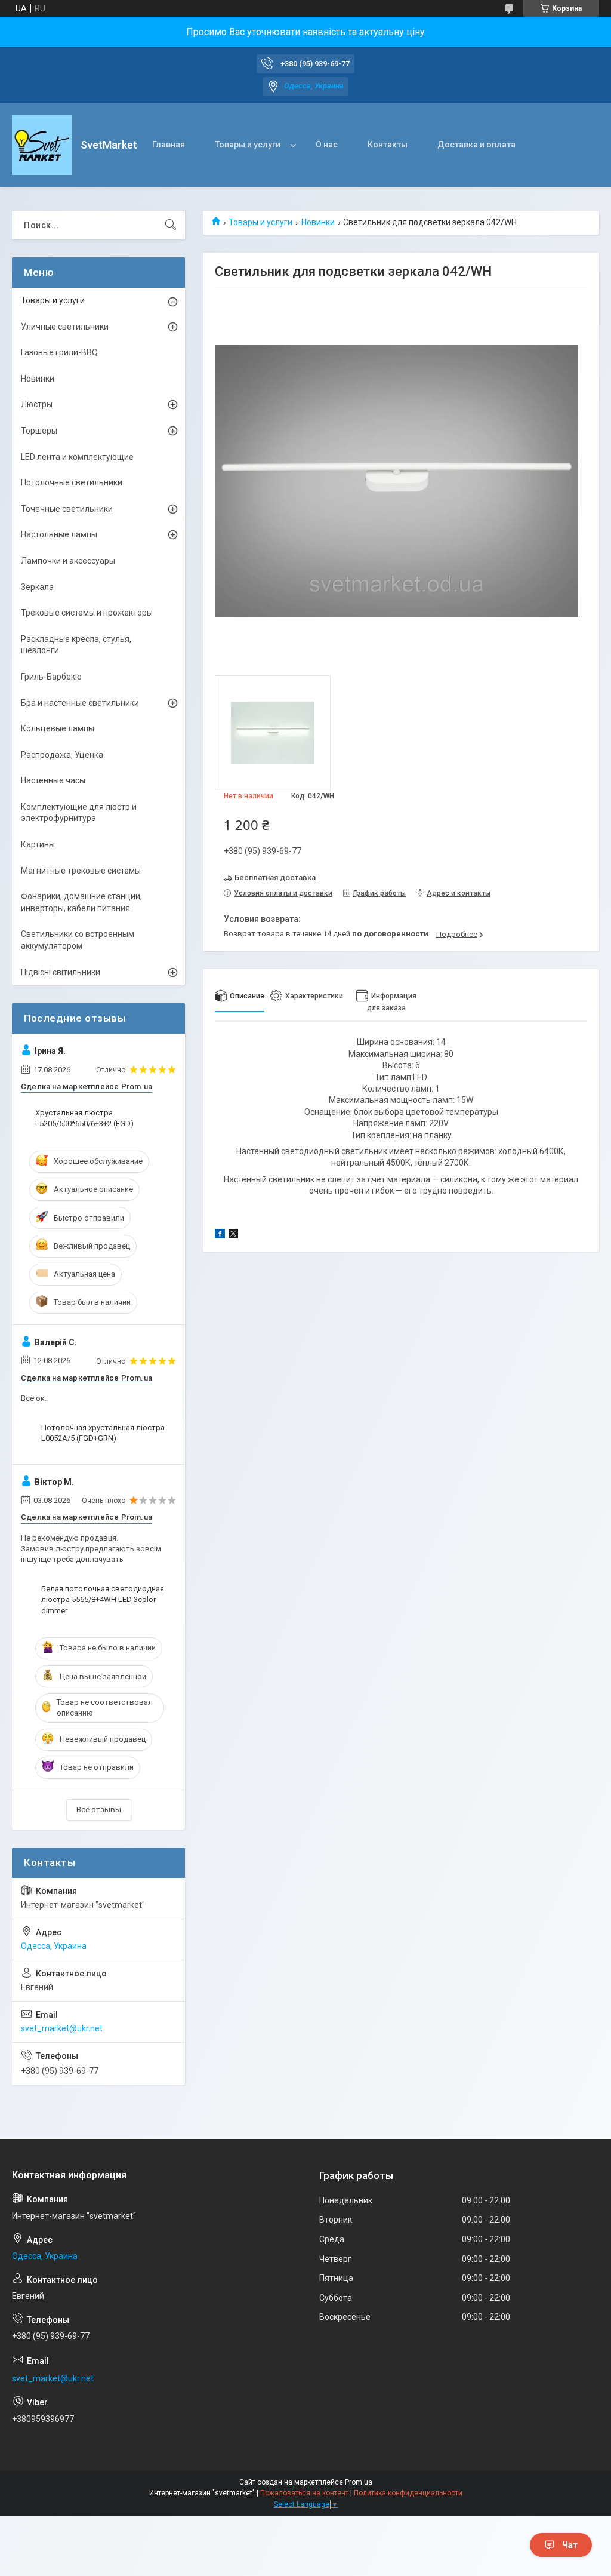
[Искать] (171, 225)
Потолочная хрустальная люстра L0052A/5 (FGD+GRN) (103, 1433)
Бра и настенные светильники (80, 703)
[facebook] (220, 1235)
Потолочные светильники (72, 482)
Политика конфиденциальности (408, 2493)
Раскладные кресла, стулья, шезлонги (76, 645)
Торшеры (39, 431)
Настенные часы (53, 780)
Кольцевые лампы (58, 728)
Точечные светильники (67, 509)
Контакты (388, 145)
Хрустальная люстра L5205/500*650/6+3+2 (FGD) (84, 1118)
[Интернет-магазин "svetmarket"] (42, 145)
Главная (169, 145)
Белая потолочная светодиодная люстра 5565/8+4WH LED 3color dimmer (103, 1599)
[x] (233, 1235)
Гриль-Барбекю (51, 677)
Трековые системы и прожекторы (87, 613)
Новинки (318, 222)
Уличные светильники (65, 327)
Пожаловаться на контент (304, 2493)
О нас (327, 145)
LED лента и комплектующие (77, 457)
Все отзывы (99, 1810)
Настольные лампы (59, 534)
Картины (38, 844)
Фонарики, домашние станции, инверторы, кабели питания (81, 902)
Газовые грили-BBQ (59, 352)
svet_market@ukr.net (62, 2028)
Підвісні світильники (61, 972)
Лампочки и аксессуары (68, 561)
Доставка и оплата (476, 145)
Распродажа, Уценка (62, 755)
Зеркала (37, 587)
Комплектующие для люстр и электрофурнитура (79, 813)
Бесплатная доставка (275, 877)
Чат (570, 2545)
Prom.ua (359, 2482)
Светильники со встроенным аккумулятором (78, 940)
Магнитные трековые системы (81, 871)
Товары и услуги (248, 145)
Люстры (37, 404)
